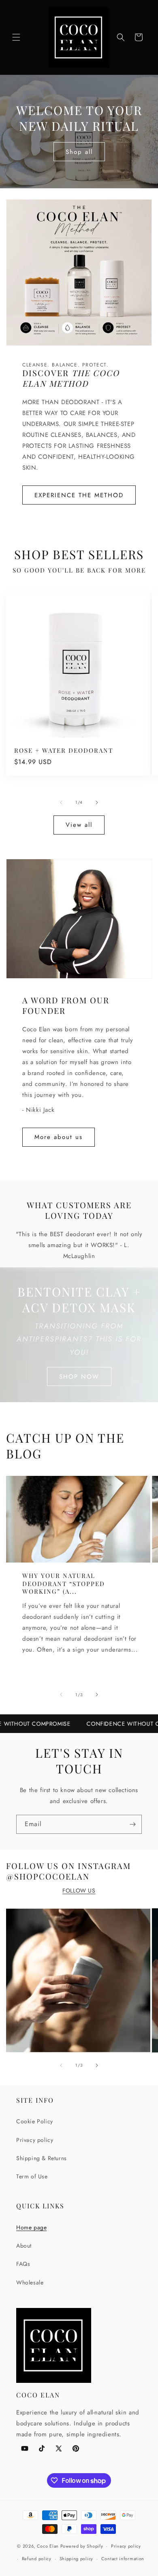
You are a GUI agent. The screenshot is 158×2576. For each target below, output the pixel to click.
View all (79, 825)
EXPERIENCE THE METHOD (79, 495)
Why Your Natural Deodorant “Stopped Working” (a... (64, 1584)
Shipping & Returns (42, 2158)
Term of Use (32, 2176)
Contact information (123, 2559)
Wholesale (30, 2282)
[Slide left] (61, 803)
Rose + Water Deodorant (64, 750)
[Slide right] (97, 803)
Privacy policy (35, 2140)
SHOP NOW (79, 1376)
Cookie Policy (35, 2121)
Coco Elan (48, 2546)
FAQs (23, 2264)
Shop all (79, 151)
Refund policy (37, 2559)
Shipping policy (77, 2559)
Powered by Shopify (82, 2546)
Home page (31, 2227)
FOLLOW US (79, 1890)
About (24, 2246)
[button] (16, 37)
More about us (59, 1137)
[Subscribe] (132, 1824)
